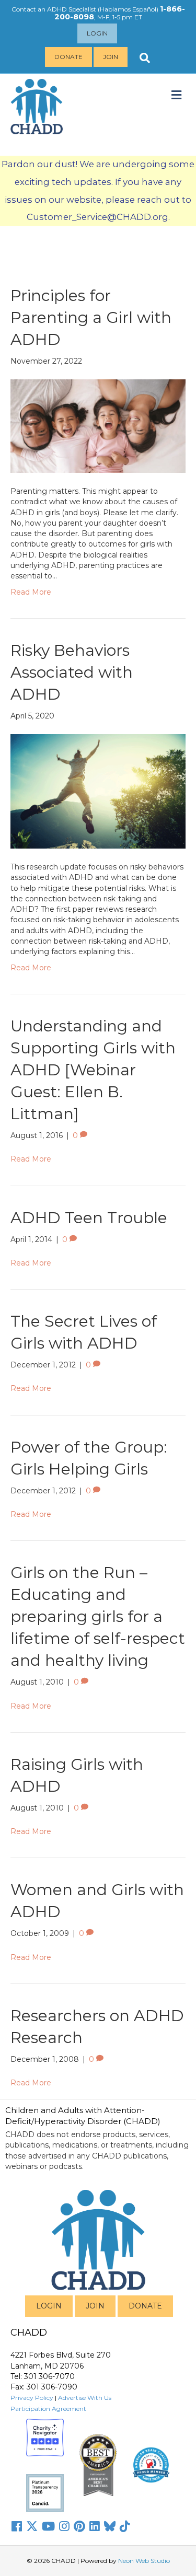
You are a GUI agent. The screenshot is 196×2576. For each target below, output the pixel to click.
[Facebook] (17, 2526)
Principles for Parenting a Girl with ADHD (91, 317)
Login (97, 33)
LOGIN (49, 2306)
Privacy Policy (32, 2398)
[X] (32, 2526)
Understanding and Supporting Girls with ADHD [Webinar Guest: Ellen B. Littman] (93, 1070)
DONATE (145, 2306)
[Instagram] (64, 2526)
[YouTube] (48, 2526)
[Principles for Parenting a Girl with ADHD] (98, 425)
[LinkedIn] (95, 2526)
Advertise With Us (85, 2398)
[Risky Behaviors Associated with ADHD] (98, 791)
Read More (31, 592)
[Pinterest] (79, 2526)
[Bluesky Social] (110, 2526)
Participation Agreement (48, 2409)
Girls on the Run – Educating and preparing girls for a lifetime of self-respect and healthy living (98, 1616)
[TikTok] (125, 2526)
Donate (68, 57)
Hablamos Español (128, 9)
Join (111, 57)
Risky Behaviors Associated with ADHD (72, 672)
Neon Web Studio (144, 2561)
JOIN (95, 2306)
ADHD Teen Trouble (89, 1218)
